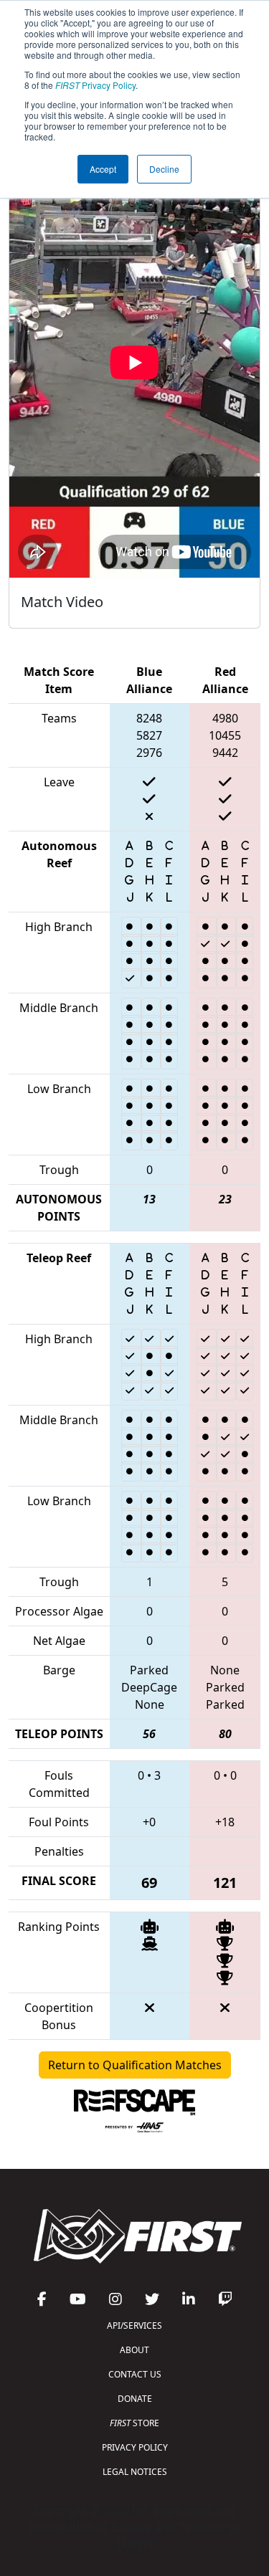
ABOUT (134, 2350)
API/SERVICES (134, 2325)
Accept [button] (103, 169)
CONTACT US (135, 2374)
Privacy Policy (95, 85)
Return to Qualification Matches (135, 2065)
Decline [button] (164, 169)
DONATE (135, 2399)
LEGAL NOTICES (135, 2472)
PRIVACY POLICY (135, 2447)
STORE (134, 2423)
